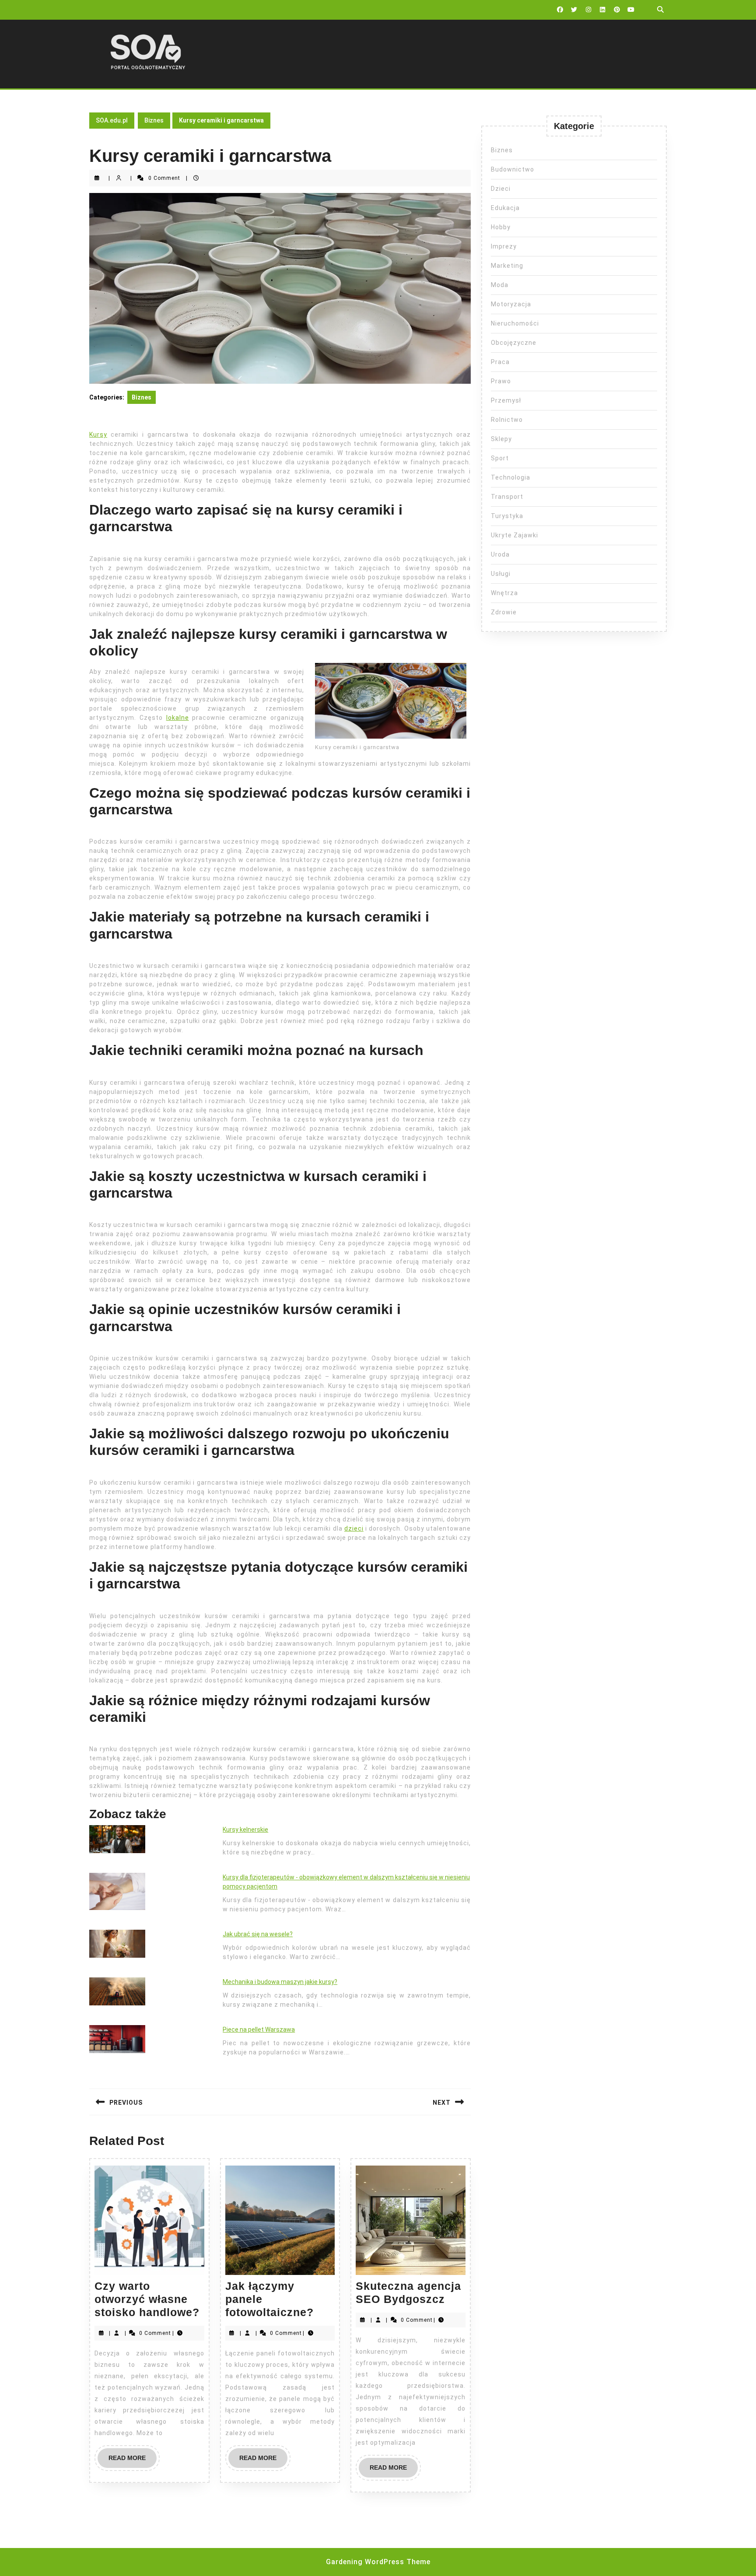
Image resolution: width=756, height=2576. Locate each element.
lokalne (178, 718)
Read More (133, 2461)
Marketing (507, 266)
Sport (500, 458)
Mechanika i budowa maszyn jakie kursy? (280, 1982)
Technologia (511, 477)
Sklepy (501, 439)
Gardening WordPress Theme (378, 2562)
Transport (507, 497)
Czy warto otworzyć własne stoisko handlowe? (147, 2299)
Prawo (501, 381)
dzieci (354, 1528)
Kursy (98, 435)
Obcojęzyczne (514, 343)
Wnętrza (504, 593)
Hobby (501, 227)
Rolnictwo (507, 420)
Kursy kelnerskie (245, 1829)
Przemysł (506, 400)
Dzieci (501, 189)
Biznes (154, 120)
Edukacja (505, 208)
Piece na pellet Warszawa (259, 2029)
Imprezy (504, 246)
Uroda (500, 554)
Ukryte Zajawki (514, 535)
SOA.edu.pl (112, 120)
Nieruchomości (515, 323)
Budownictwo (513, 169)
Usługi (501, 574)
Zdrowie (504, 612)
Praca (500, 362)
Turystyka (507, 516)
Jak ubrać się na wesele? (258, 1934)
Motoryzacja (511, 304)
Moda (500, 285)
